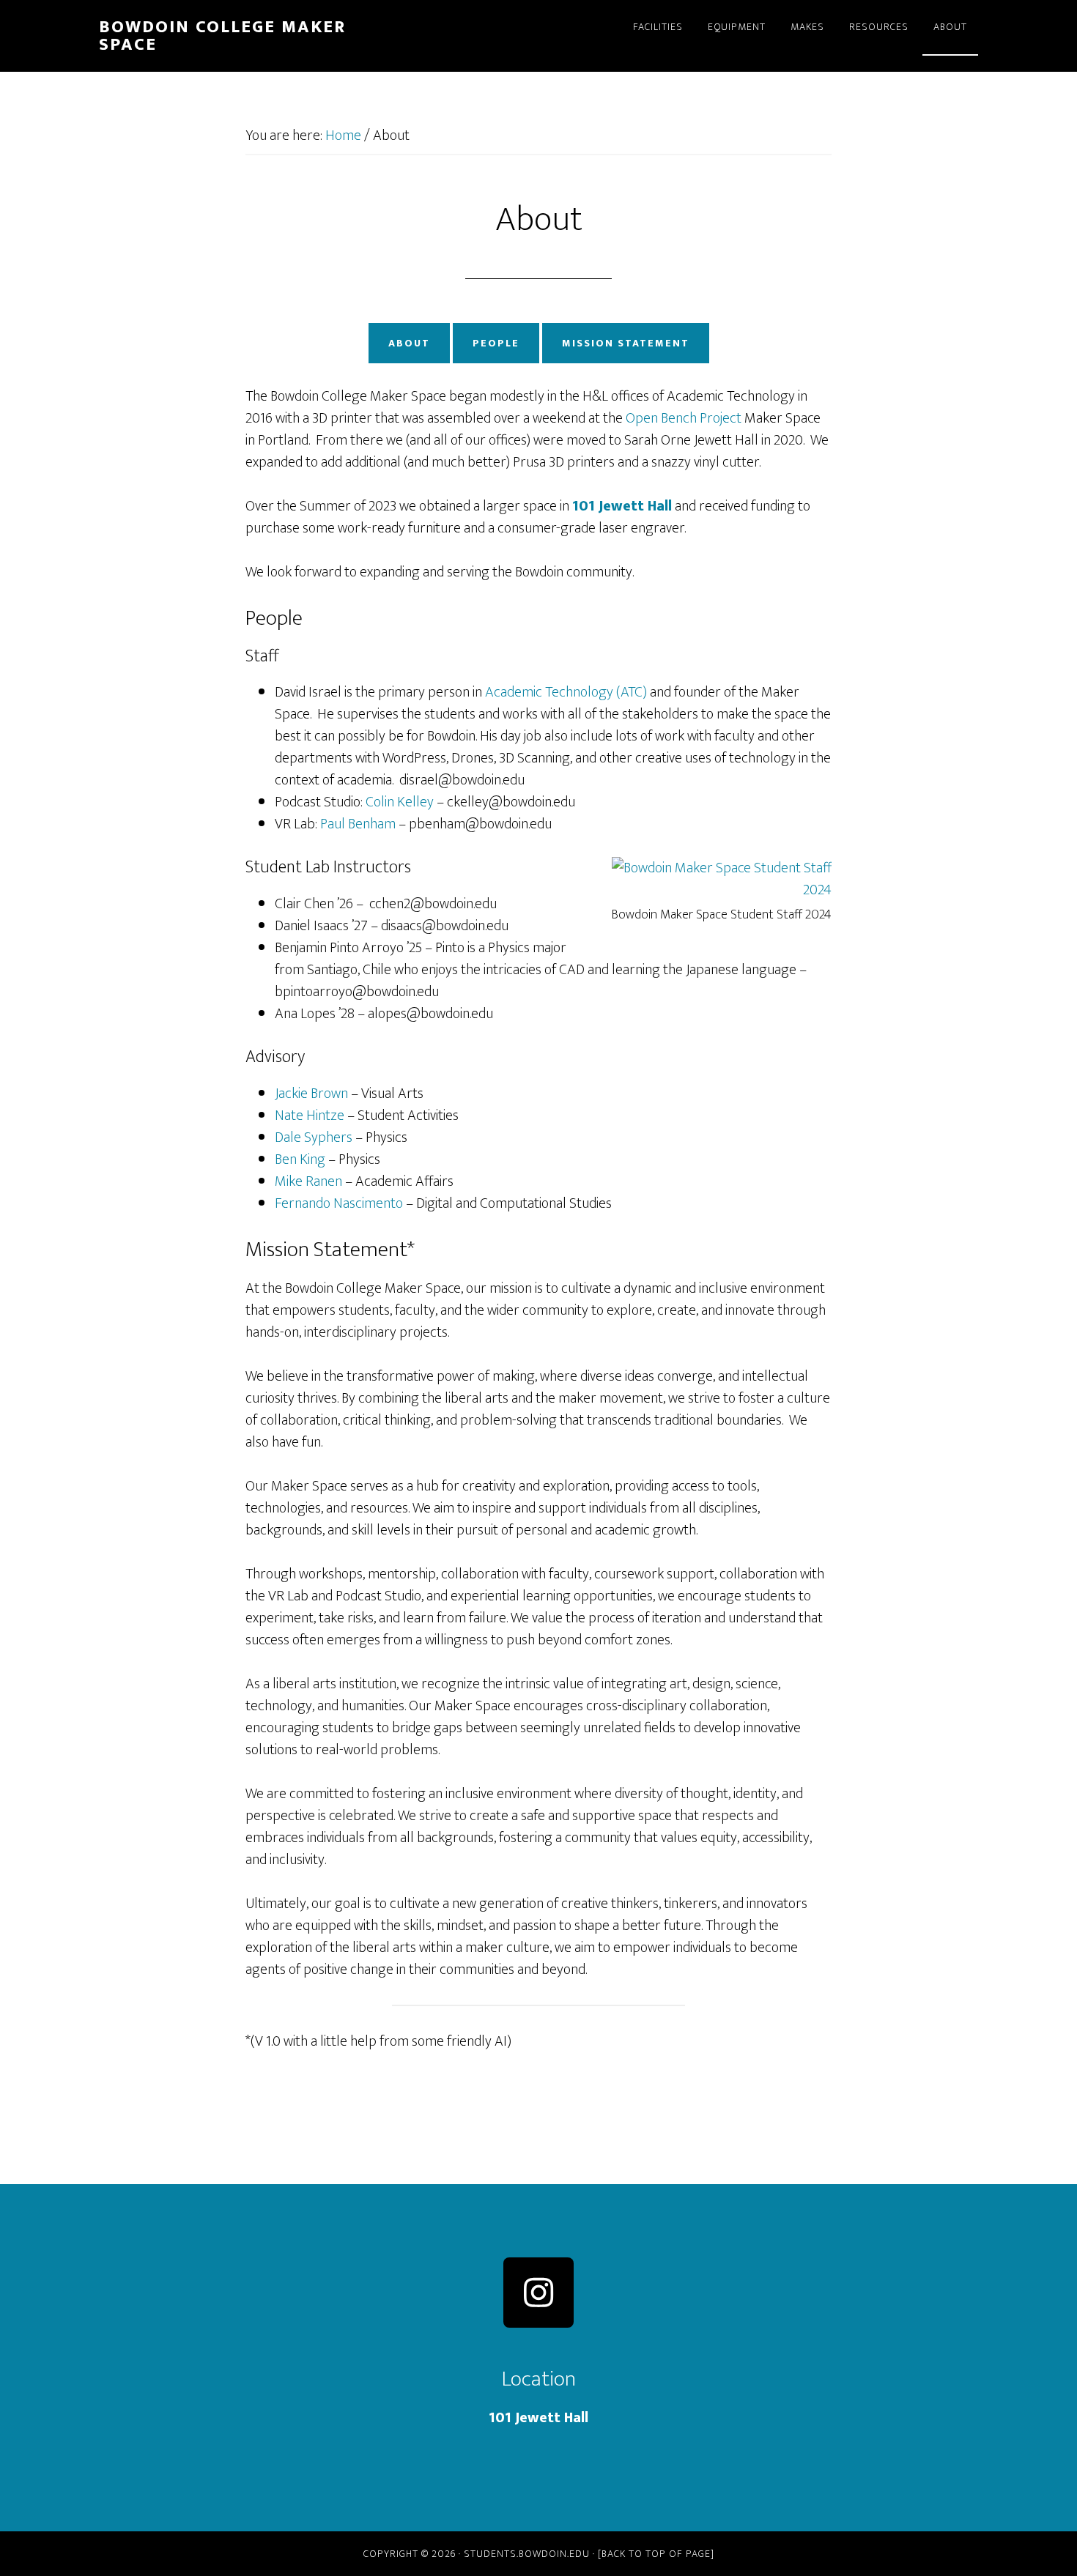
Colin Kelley (400, 802)
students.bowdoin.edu (527, 2554)
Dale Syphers (314, 1137)
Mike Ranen (308, 1181)
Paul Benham (358, 824)
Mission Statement (626, 343)
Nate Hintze (310, 1116)
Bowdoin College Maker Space (222, 36)
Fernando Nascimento (339, 1203)
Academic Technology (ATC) (566, 692)
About (409, 343)
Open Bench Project (684, 418)
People (496, 343)
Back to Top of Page (656, 2554)
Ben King (300, 1159)
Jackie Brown (311, 1094)
